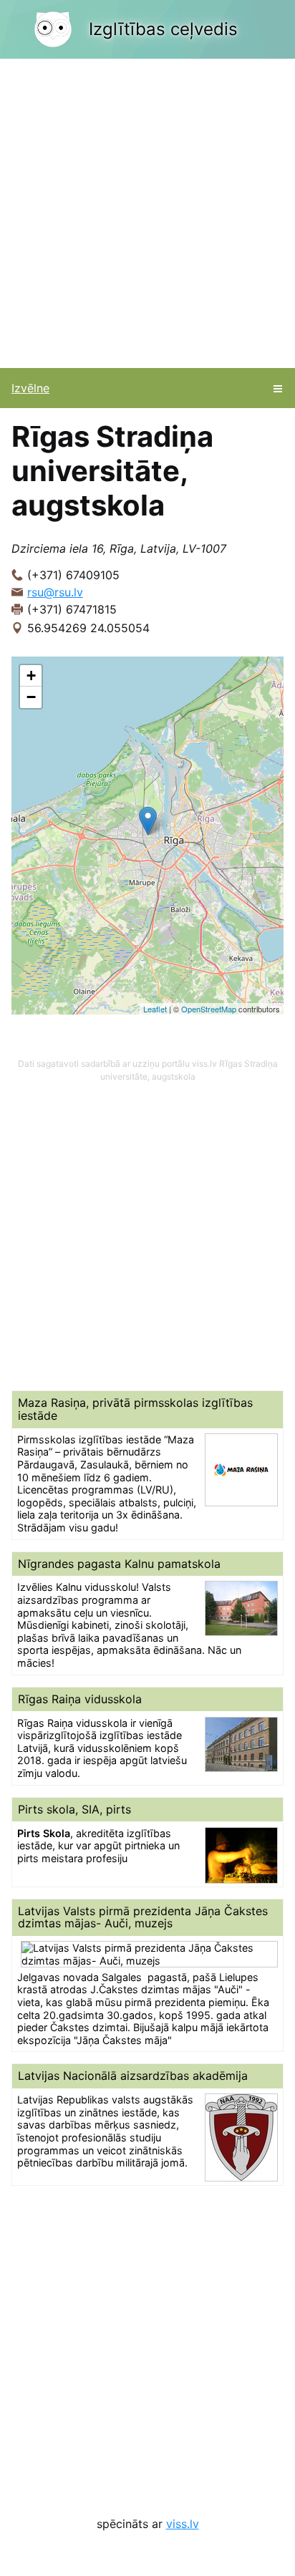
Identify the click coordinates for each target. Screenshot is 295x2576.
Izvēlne (30, 388)
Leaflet (155, 1009)
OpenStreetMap (209, 1009)
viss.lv (183, 2524)
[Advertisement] (147, 213)
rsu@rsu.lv (55, 592)
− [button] (31, 697)
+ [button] (31, 676)
